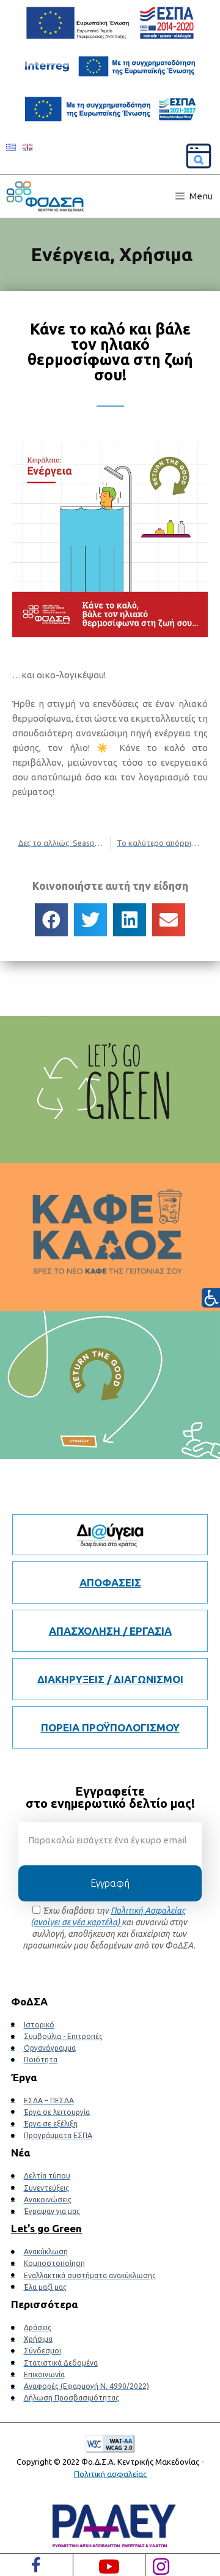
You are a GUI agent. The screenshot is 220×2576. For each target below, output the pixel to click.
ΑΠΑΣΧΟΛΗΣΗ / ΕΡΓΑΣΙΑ (110, 1631)
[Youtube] (109, 2567)
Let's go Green (46, 2228)
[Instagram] (161, 2567)
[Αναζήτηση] (199, 156)
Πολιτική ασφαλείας (110, 2474)
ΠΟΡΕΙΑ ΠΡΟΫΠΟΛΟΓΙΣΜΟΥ (110, 1727)
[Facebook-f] (36, 2565)
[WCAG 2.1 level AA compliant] (110, 2445)
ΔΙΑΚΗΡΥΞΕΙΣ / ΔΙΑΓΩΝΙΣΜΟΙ (110, 1679)
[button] (51, 920)
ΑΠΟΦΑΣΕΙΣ (110, 1582)
